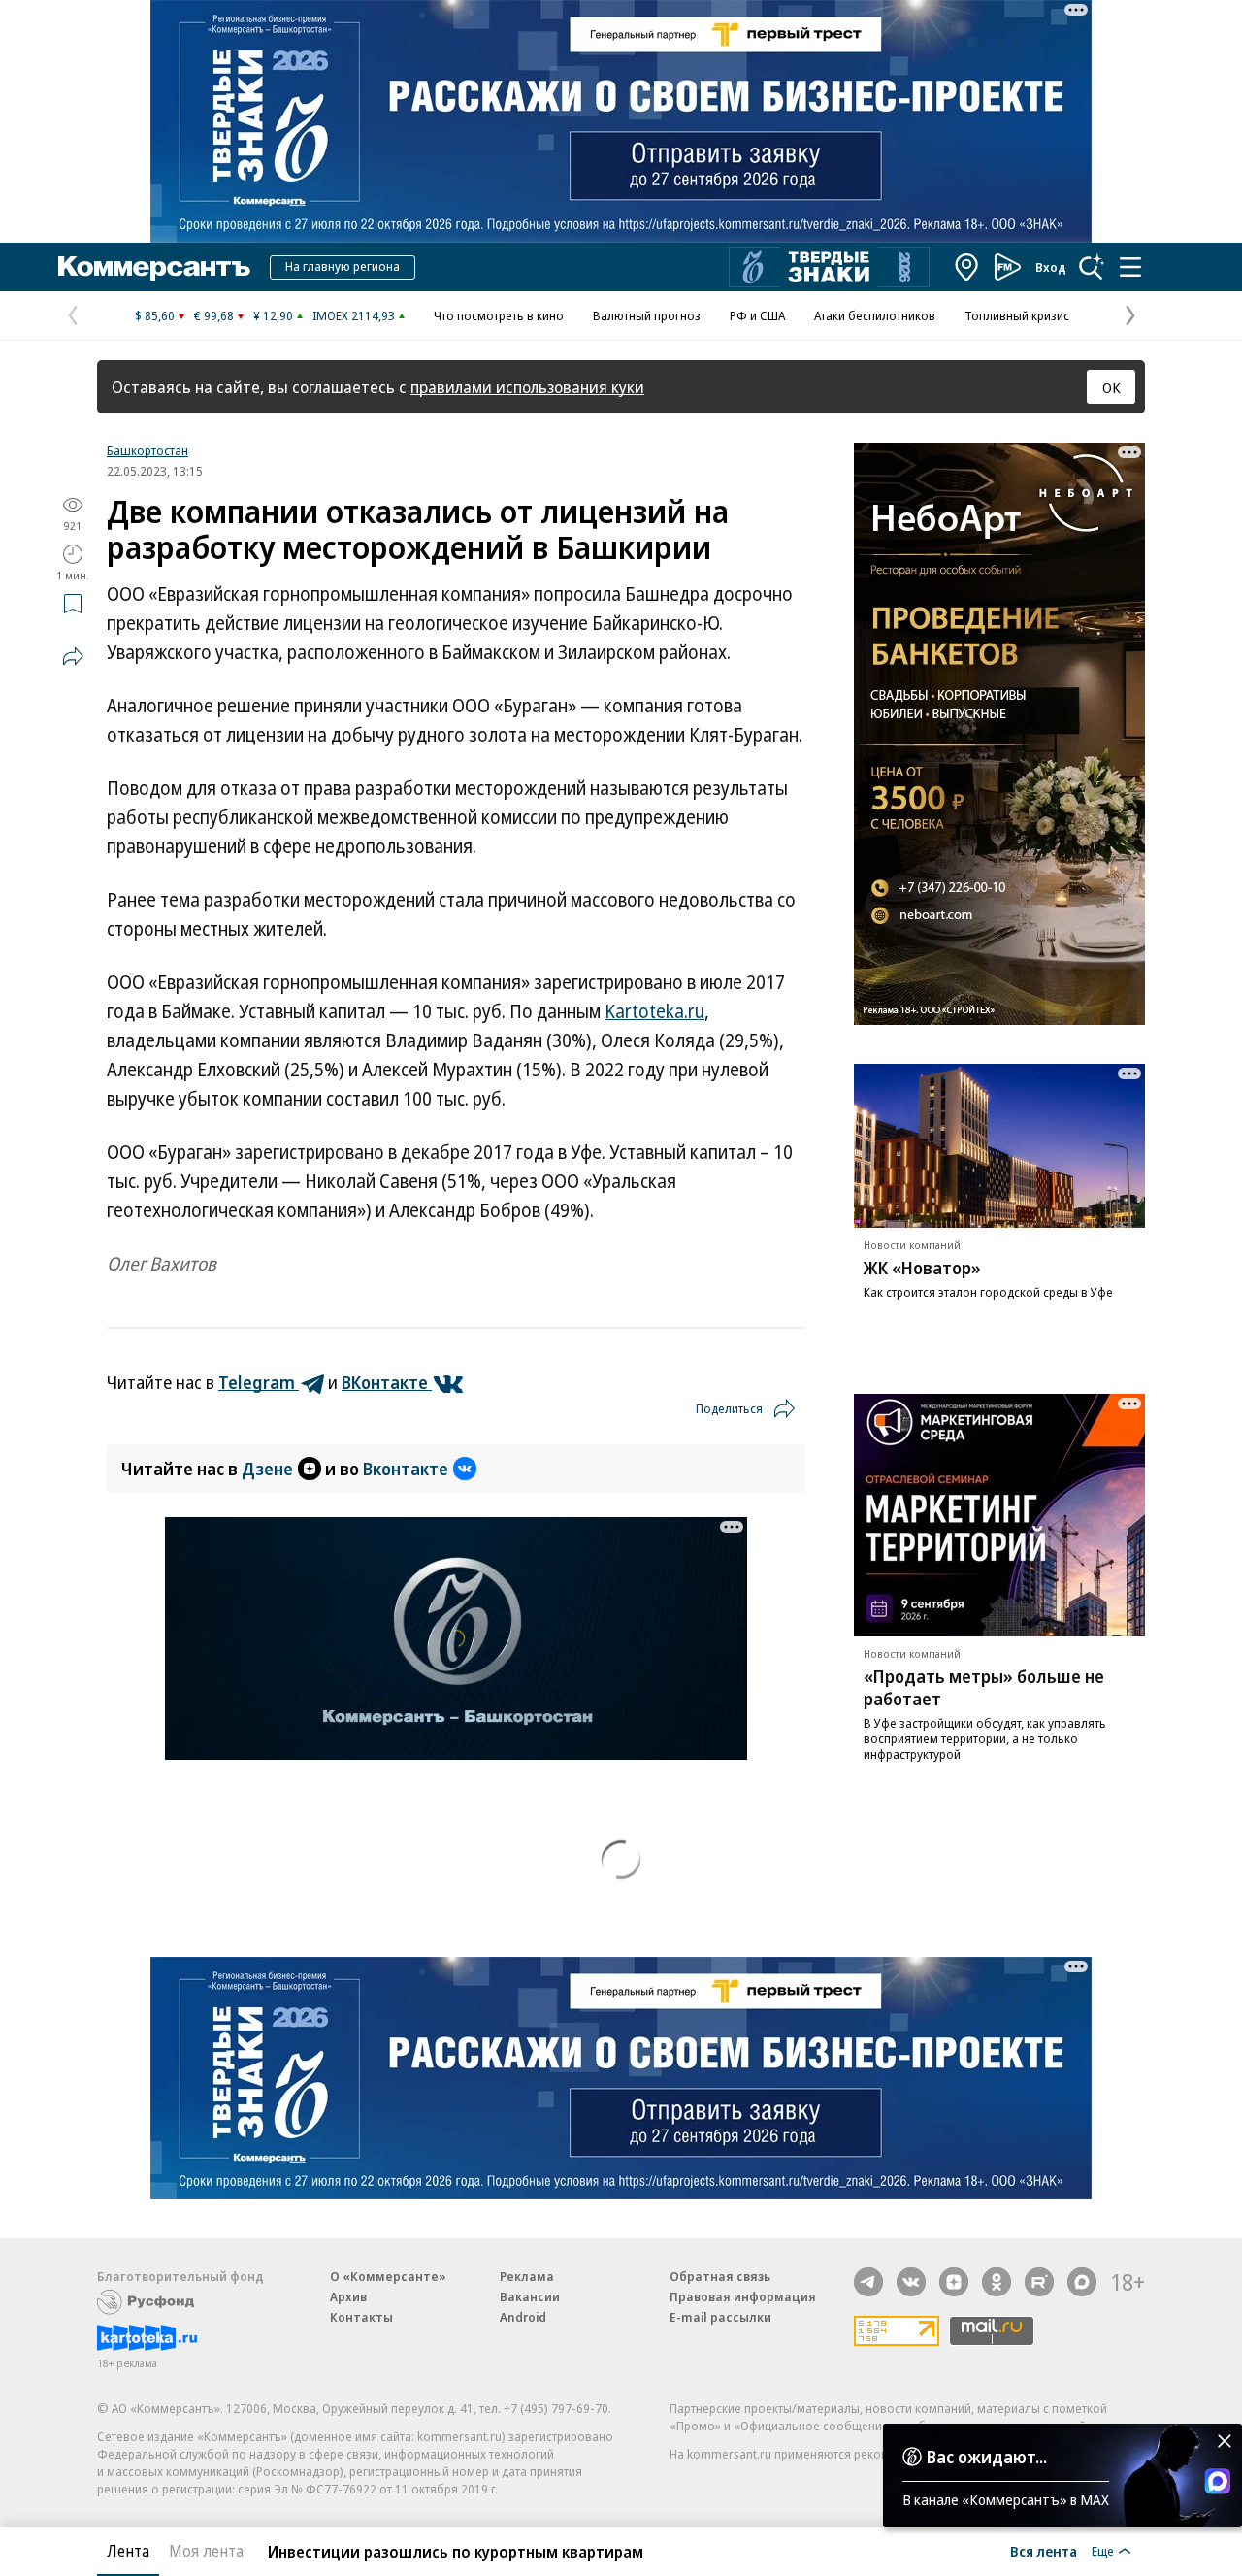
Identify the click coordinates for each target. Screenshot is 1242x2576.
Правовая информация (743, 2296)
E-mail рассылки (720, 2317)
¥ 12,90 (273, 315)
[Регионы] (967, 267)
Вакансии (530, 2296)
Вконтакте (406, 1469)
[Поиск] (1092, 267)
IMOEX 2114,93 (354, 315)
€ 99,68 (214, 315)
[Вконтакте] (911, 2282)
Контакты (361, 2317)
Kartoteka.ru (654, 1011)
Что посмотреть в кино (499, 315)
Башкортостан (147, 450)
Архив (348, 2296)
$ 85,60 (155, 315)
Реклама (527, 2276)
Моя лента (206, 2551)
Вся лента (1044, 2551)
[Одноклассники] (997, 2282)
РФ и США (757, 315)
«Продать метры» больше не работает (984, 1687)
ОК (1111, 387)
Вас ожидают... (987, 2457)
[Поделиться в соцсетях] (73, 656)
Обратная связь (720, 2276)
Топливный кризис (1017, 315)
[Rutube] (1039, 2282)
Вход (1051, 267)
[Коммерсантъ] (154, 267)
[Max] (1082, 2282)
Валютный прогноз (647, 315)
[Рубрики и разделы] (1130, 267)
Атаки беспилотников (875, 315)
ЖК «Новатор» (922, 1268)
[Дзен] (954, 2282)
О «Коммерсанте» (388, 2276)
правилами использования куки (527, 387)
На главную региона (343, 266)
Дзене (267, 1469)
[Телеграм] (868, 2282)
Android (523, 2317)
